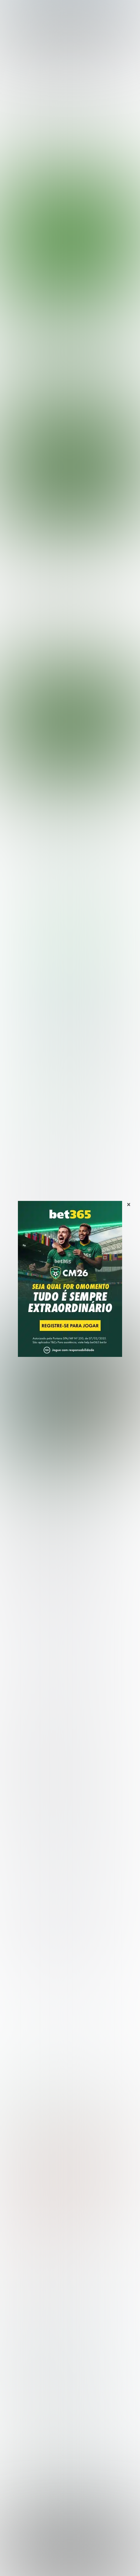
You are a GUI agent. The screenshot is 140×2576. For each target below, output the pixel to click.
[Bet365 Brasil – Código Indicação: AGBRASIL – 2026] (70, 895)
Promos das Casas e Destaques (42, 2361)
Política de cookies (109, 2555)
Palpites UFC (20, 2298)
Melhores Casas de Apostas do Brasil (48, 2351)
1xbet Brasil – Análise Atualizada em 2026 (77, 2184)
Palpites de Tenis (25, 2318)
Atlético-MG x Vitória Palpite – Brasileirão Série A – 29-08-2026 (68, 326)
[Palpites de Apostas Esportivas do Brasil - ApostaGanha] (33, 9)
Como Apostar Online (29, 2371)
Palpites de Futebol (70, 391)
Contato (91, 2562)
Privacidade (51, 2555)
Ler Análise (73, 974)
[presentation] (64, 365)
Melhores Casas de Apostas (49, 827)
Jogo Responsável (59, 2562)
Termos (77, 2555)
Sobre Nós (23, 2555)
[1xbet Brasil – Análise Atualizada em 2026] (70, 1027)
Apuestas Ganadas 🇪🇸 (30, 2414)
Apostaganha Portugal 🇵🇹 (34, 2403)
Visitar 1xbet (51, 1096)
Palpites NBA (20, 2308)
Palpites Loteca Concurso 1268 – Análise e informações (67, 1473)
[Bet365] (70, 1288)
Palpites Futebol (24, 2287)
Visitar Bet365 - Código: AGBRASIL (73, 964)
